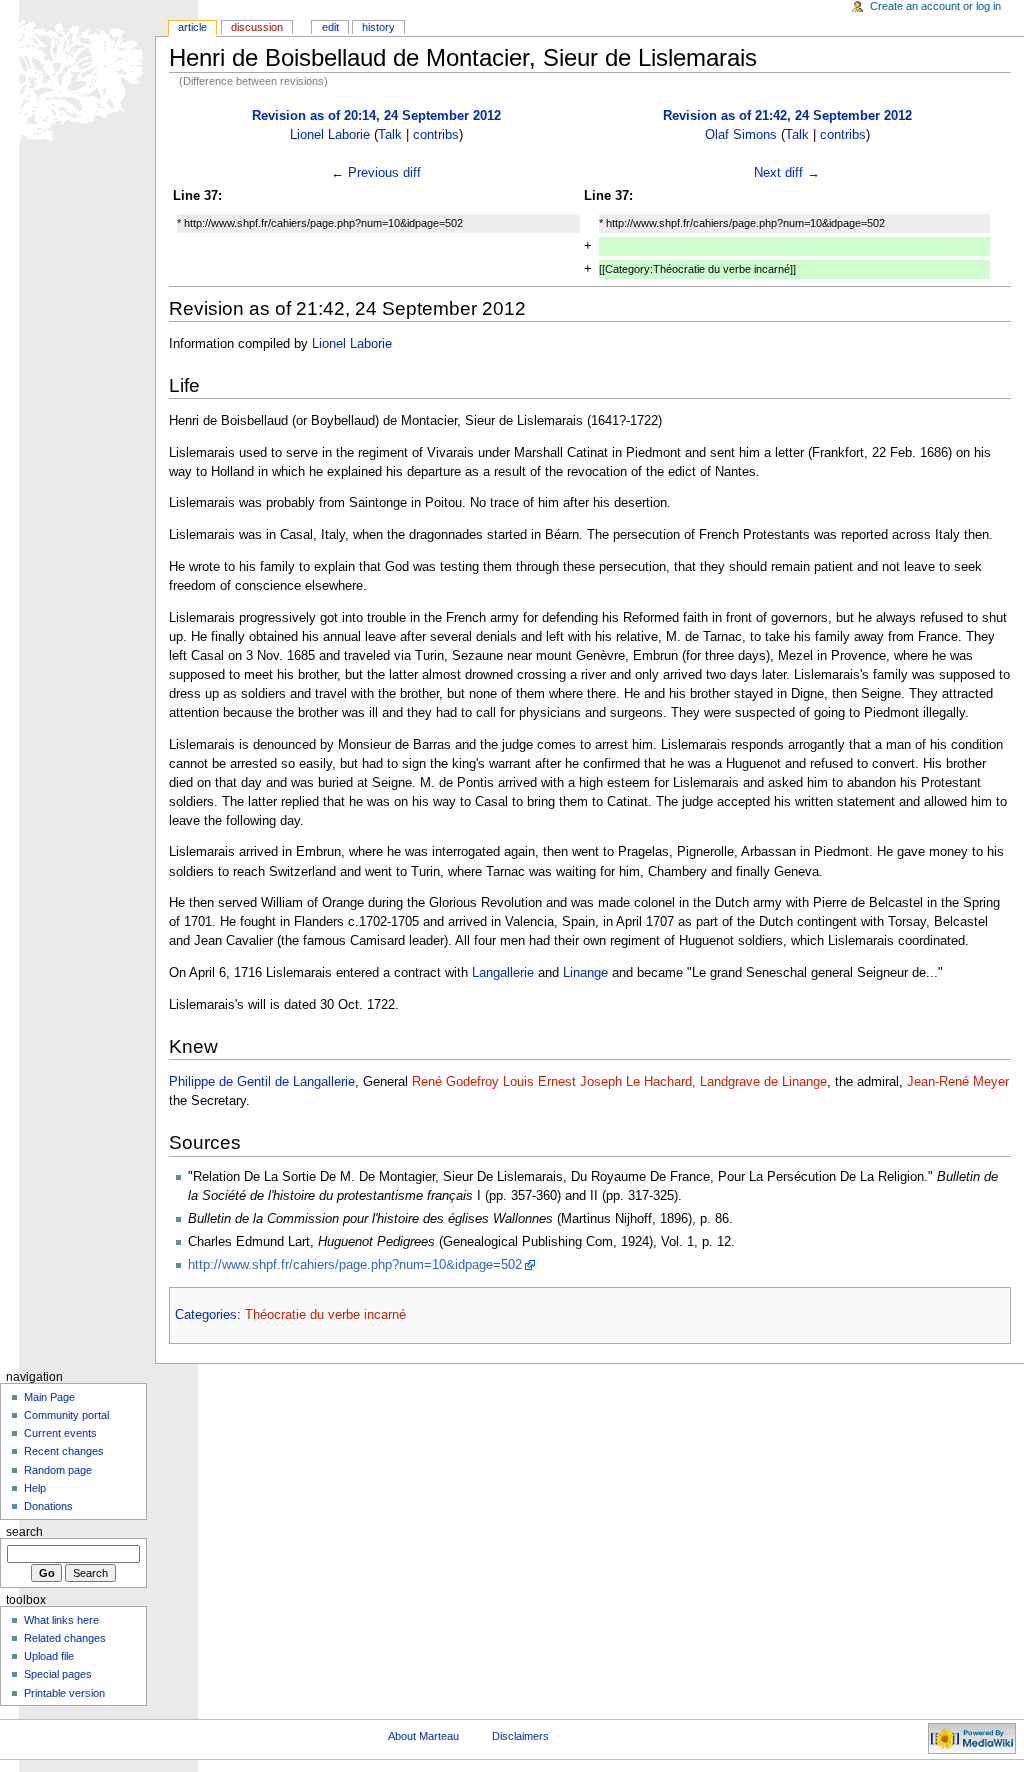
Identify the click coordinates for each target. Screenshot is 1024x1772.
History (378, 27)
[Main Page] (77, 77)
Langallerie (503, 973)
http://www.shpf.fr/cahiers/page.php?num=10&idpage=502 (355, 1265)
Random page (58, 1470)
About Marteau (423, 1736)
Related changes (65, 1638)
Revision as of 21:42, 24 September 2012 (787, 116)
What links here (61, 1620)
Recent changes (64, 1451)
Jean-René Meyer (958, 1082)
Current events (60, 1433)
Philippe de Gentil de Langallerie (262, 1082)
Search (24, 1532)
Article (192, 27)
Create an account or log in (935, 6)
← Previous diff (376, 173)
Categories (206, 1315)
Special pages (58, 1674)
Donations (48, 1506)
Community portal (66, 1415)
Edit (330, 27)
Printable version (64, 1693)
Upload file (49, 1656)
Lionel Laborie (330, 135)
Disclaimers (520, 1736)
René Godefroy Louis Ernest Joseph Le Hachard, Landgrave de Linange (619, 1082)
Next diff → (787, 173)
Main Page (49, 1397)
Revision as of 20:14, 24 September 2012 (376, 116)
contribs (436, 135)
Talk (390, 135)
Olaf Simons (741, 135)
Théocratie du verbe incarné (325, 1315)
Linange (585, 973)
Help (35, 1488)
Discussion (257, 27)
